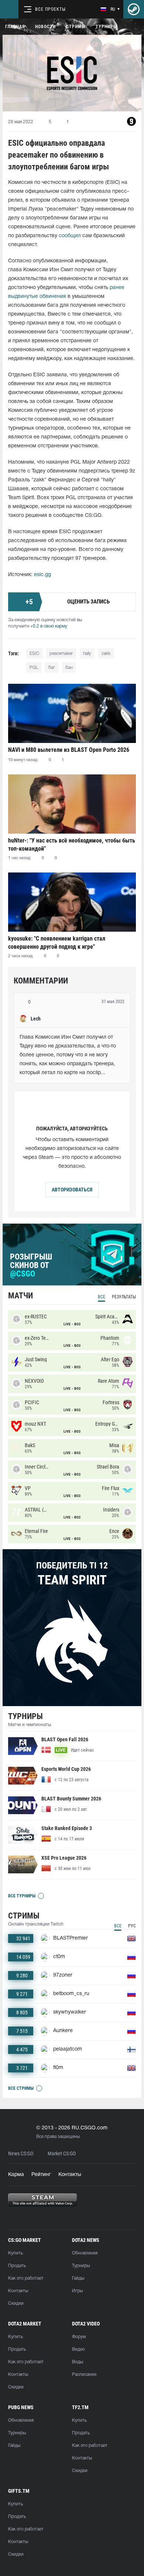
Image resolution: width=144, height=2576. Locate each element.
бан (69, 668)
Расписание (84, 2375)
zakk (106, 654)
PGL (34, 668)
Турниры (106, 27)
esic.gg (42, 575)
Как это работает (26, 2278)
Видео (78, 2349)
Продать (17, 2266)
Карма (16, 2175)
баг (52, 668)
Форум (79, 2337)
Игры (77, 2291)
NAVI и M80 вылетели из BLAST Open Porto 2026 (69, 750)
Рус (132, 1926)
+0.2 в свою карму (49, 626)
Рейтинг (41, 2175)
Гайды (78, 2278)
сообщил (70, 236)
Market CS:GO (62, 2154)
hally (87, 654)
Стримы (76, 27)
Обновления (85, 2253)
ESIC (34, 654)
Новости (45, 27)
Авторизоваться (72, 1190)
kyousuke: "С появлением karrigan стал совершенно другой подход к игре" (57, 943)
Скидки (16, 2303)
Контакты (70, 2175)
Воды (78, 2362)
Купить (16, 2253)
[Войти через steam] (134, 9)
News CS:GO (21, 2154)
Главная (15, 27)
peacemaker (61, 654)
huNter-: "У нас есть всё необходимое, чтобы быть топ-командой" (72, 845)
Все (102, 1297)
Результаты (124, 1297)
